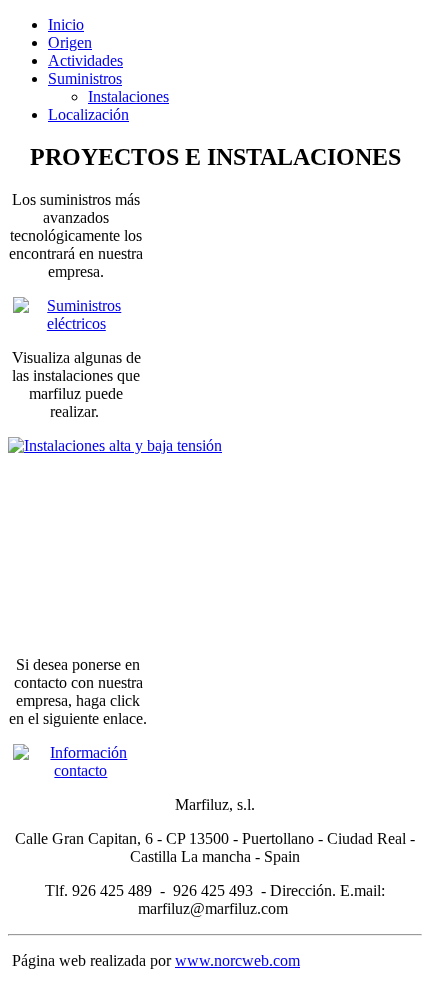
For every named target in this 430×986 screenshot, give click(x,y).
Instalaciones (128, 96)
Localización (88, 114)
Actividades (85, 60)
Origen (70, 42)
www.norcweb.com (237, 960)
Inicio (66, 24)
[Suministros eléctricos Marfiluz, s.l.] (76, 323)
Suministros (85, 78)
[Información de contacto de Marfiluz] (78, 770)
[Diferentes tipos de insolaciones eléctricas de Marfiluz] (76, 529)
